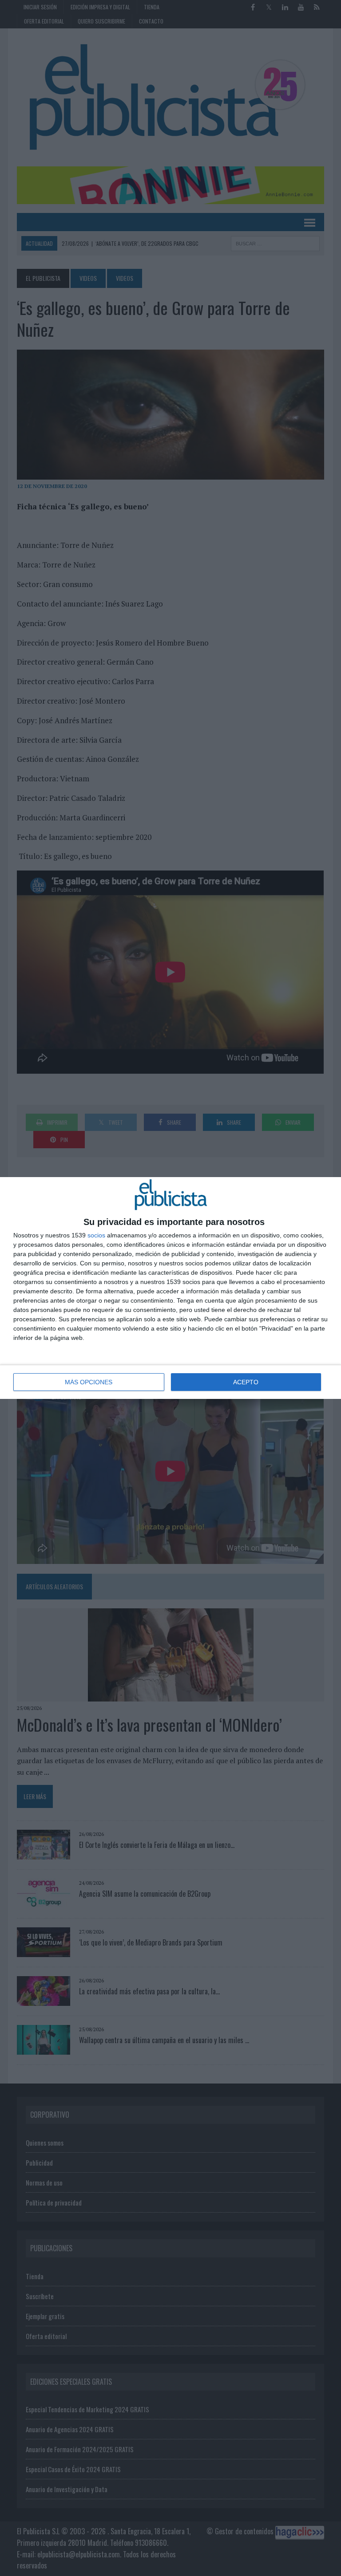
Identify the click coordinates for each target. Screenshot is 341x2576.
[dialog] (170, 1288)
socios (96, 1235)
